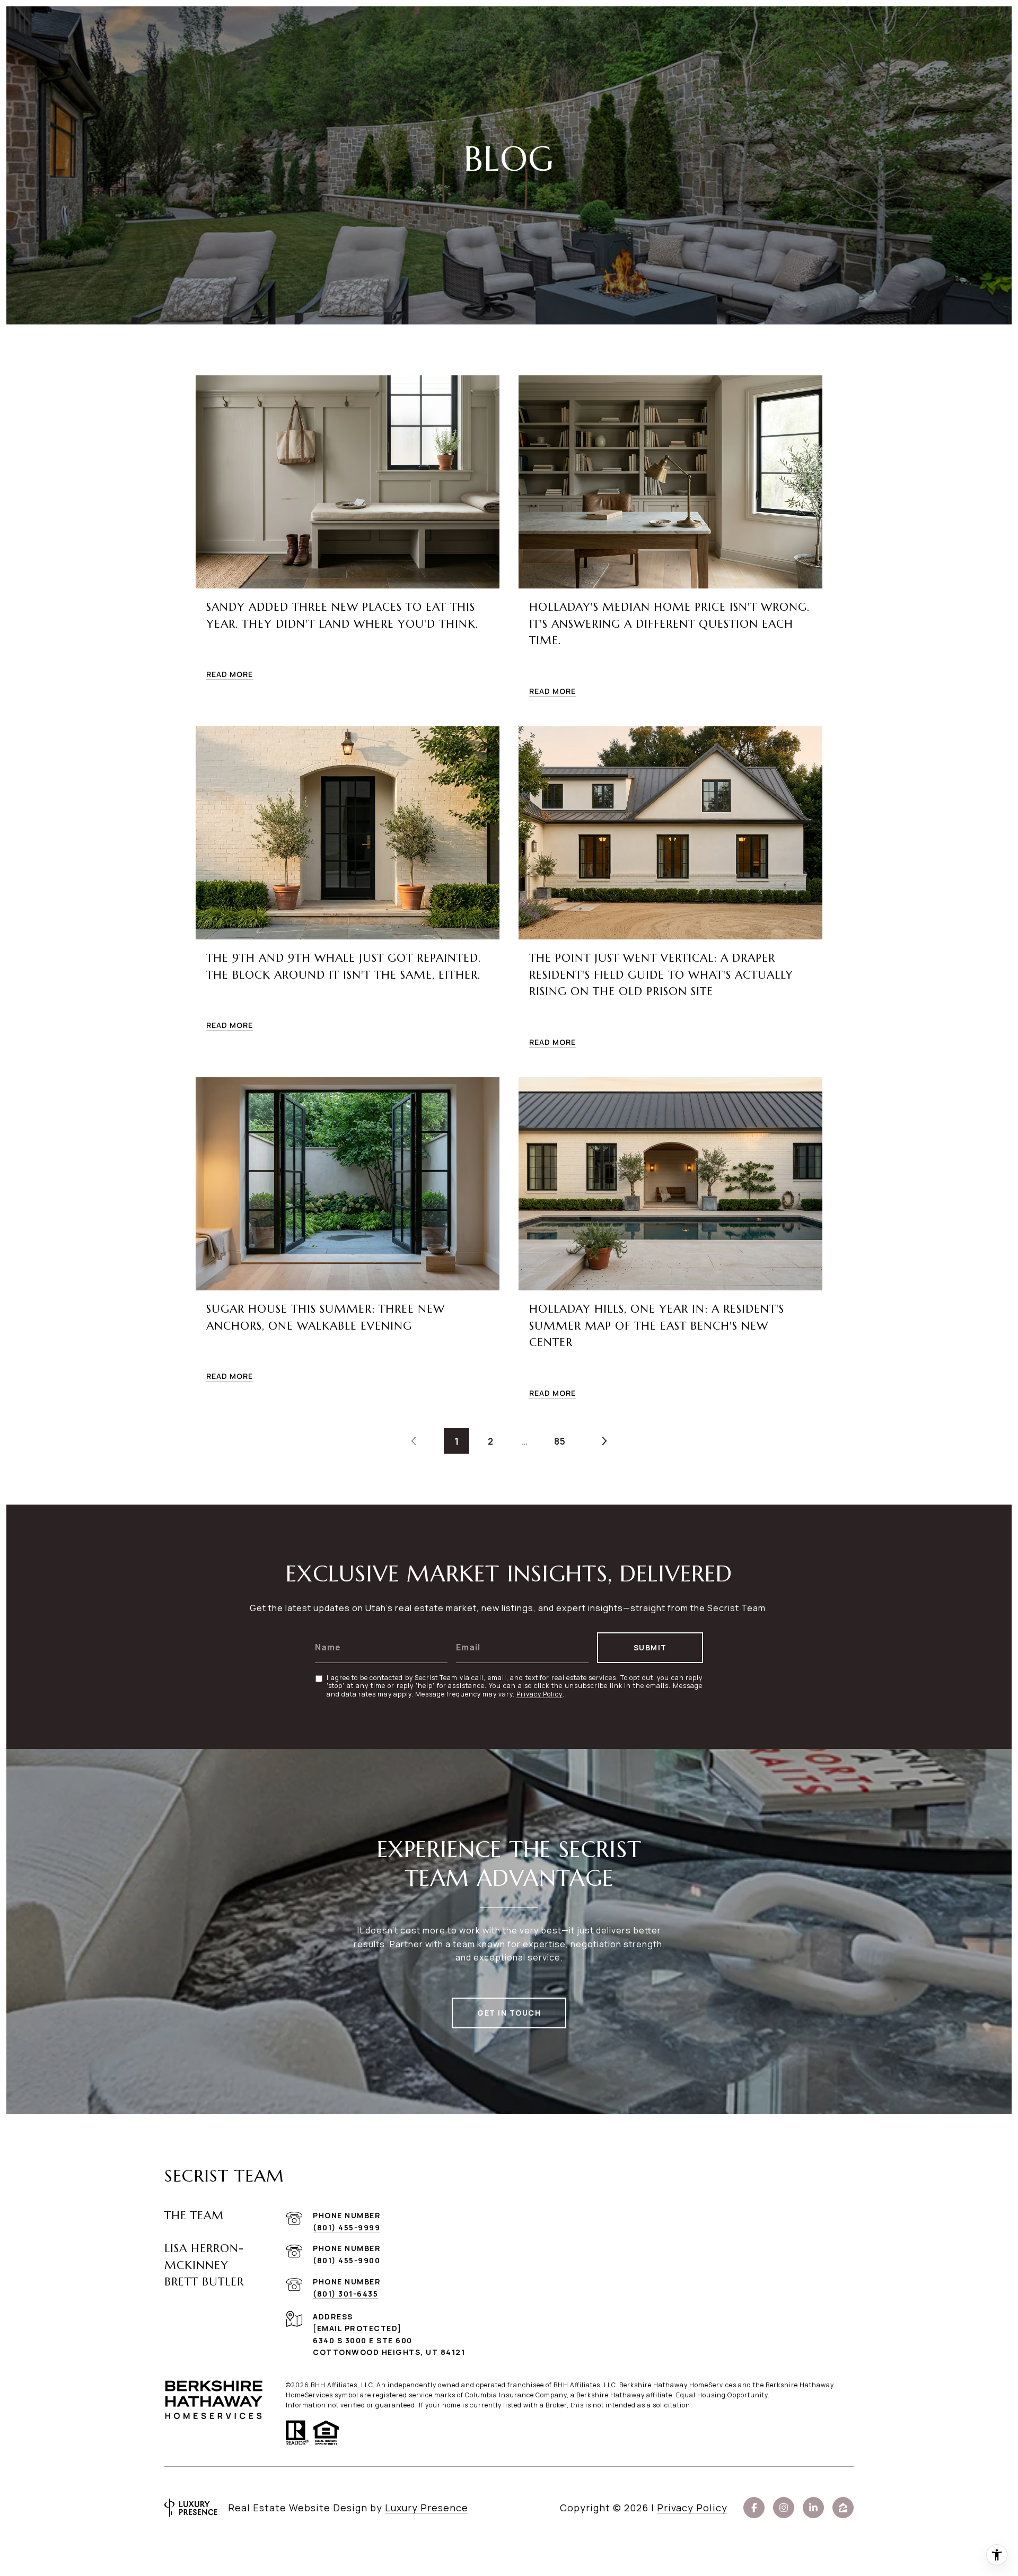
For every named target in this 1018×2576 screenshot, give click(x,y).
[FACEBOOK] (754, 2508)
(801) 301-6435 (345, 2294)
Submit (650, 1647)
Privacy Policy (539, 1694)
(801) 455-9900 (346, 2260)
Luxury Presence (427, 2508)
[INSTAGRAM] (784, 2508)
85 (560, 1441)
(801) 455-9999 (346, 2227)
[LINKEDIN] (813, 2508)
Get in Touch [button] (509, 2013)
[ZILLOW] (843, 2508)
